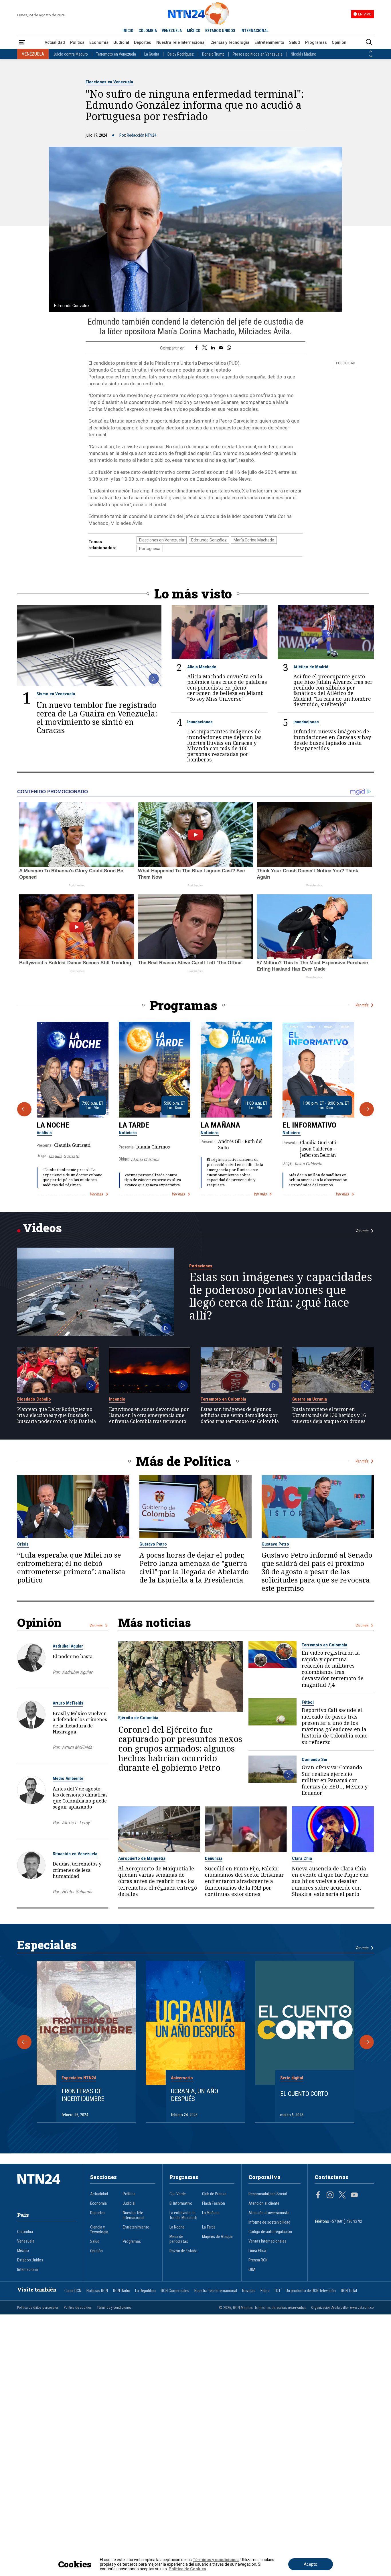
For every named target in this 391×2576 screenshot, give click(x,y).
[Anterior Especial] (24, 2042)
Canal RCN (73, 2291)
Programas (316, 42)
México (23, 2251)
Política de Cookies (187, 2569)
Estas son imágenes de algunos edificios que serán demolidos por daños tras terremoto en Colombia (240, 1415)
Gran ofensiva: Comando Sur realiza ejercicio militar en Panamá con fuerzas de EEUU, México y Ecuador (335, 1780)
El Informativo (309, 1125)
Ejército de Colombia (138, 1718)
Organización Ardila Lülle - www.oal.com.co (342, 2308)
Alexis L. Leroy (76, 1823)
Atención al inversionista (269, 2213)
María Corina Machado (254, 540)
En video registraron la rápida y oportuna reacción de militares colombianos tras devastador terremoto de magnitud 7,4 (333, 1669)
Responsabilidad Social (268, 2194)
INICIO (128, 31)
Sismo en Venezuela (56, 694)
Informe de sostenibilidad (269, 2222)
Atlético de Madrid (311, 667)
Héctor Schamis (77, 1892)
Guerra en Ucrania (310, 1399)
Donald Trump (213, 54)
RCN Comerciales (175, 2291)
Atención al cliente (264, 2203)
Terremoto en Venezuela (116, 54)
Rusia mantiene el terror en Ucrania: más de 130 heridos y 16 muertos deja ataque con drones (329, 1415)
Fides (265, 2291)
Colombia (25, 2232)
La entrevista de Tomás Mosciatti (183, 2215)
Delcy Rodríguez (181, 54)
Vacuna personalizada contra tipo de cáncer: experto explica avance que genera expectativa (153, 1180)
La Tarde (134, 1125)
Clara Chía (302, 1858)
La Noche (53, 1125)
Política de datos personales (38, 2308)
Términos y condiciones (114, 2308)
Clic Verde (178, 2194)
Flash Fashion (214, 2203)
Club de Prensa (214, 2194)
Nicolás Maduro (304, 54)
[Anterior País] (371, 52)
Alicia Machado (202, 667)
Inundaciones (200, 722)
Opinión (339, 42)
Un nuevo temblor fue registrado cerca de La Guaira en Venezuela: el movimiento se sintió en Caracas (97, 717)
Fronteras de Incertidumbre (83, 2095)
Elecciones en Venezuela (109, 82)
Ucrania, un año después (194, 2095)
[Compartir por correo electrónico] (221, 348)
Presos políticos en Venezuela (258, 54)
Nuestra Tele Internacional (181, 42)
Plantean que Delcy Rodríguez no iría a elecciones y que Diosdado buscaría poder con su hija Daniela (57, 1415)
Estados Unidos (30, 2260)
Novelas (249, 2291)
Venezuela (26, 2241)
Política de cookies (78, 2308)
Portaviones (201, 1266)
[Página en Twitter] (342, 2196)
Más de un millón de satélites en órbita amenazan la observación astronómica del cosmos (318, 1180)
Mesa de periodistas (179, 2239)
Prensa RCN (258, 2260)
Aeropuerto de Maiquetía (142, 1858)
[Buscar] (369, 43)
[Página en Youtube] (354, 2196)
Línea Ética (257, 2251)
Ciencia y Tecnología (230, 42)
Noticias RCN (97, 2291)
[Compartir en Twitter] (205, 348)
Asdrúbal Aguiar (68, 1646)
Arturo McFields (68, 1703)
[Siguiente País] (371, 56)
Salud (295, 42)
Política (77, 42)
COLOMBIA (148, 31)
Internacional (28, 2270)
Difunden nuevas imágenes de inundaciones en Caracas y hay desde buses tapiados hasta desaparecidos (332, 740)
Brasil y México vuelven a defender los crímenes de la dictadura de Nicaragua (80, 1722)
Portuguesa (150, 549)
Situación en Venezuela (75, 1854)
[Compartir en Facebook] (196, 348)
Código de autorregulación (270, 2232)
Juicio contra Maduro (71, 54)
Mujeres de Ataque (217, 2237)
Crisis (23, 1544)
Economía (99, 42)
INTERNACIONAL (254, 31)
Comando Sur (315, 1760)
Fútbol (308, 1702)
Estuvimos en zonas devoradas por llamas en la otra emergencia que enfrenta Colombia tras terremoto (149, 1415)
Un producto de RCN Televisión (311, 2291)
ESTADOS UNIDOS (220, 31)
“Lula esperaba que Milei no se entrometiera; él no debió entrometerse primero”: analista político (71, 1568)
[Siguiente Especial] (367, 2042)
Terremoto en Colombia (223, 1399)
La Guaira (152, 54)
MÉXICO (194, 31)
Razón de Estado (183, 2251)
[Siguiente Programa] (367, 1109)
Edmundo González (209, 540)
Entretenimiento (269, 42)
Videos (42, 1228)
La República (145, 2291)
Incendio (117, 1399)
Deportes (143, 42)
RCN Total (349, 2291)
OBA (252, 2270)
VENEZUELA (172, 31)
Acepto (311, 2564)
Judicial (121, 42)
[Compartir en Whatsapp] (229, 348)
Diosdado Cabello (34, 1399)
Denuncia (214, 1858)
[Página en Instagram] (330, 2196)
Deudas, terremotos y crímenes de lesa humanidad (77, 1870)
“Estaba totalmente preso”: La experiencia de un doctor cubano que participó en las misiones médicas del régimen (73, 1177)
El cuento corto (304, 2094)
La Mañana (220, 1125)
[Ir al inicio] (47, 2188)
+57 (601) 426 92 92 (346, 2221)
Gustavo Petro (153, 1544)
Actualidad (55, 42)
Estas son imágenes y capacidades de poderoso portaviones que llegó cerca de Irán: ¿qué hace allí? (281, 1296)
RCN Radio (122, 2291)
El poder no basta (73, 1656)
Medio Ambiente (68, 1778)
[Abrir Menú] (22, 43)
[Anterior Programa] (24, 1109)
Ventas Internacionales (267, 2241)
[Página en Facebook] (318, 2196)
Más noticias (155, 1622)
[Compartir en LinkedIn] (213, 348)
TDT (277, 2291)
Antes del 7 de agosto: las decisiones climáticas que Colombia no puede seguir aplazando (80, 1798)
